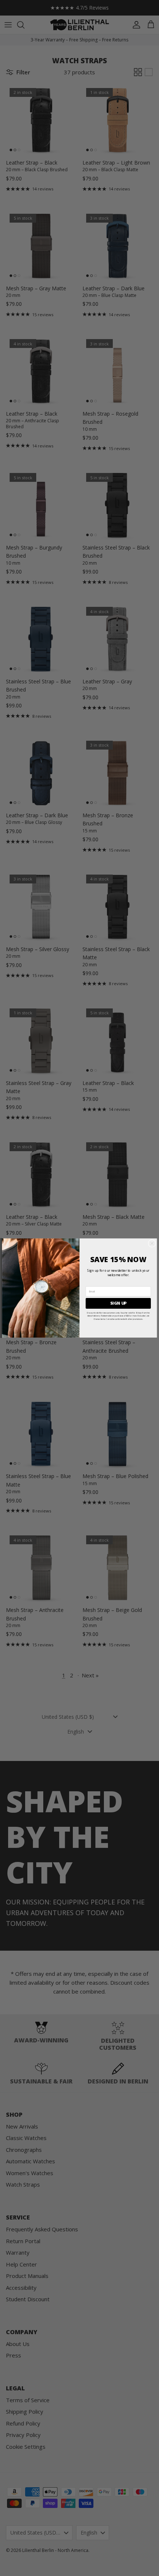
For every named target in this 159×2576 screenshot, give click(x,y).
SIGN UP (119, 1303)
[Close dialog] (152, 1243)
